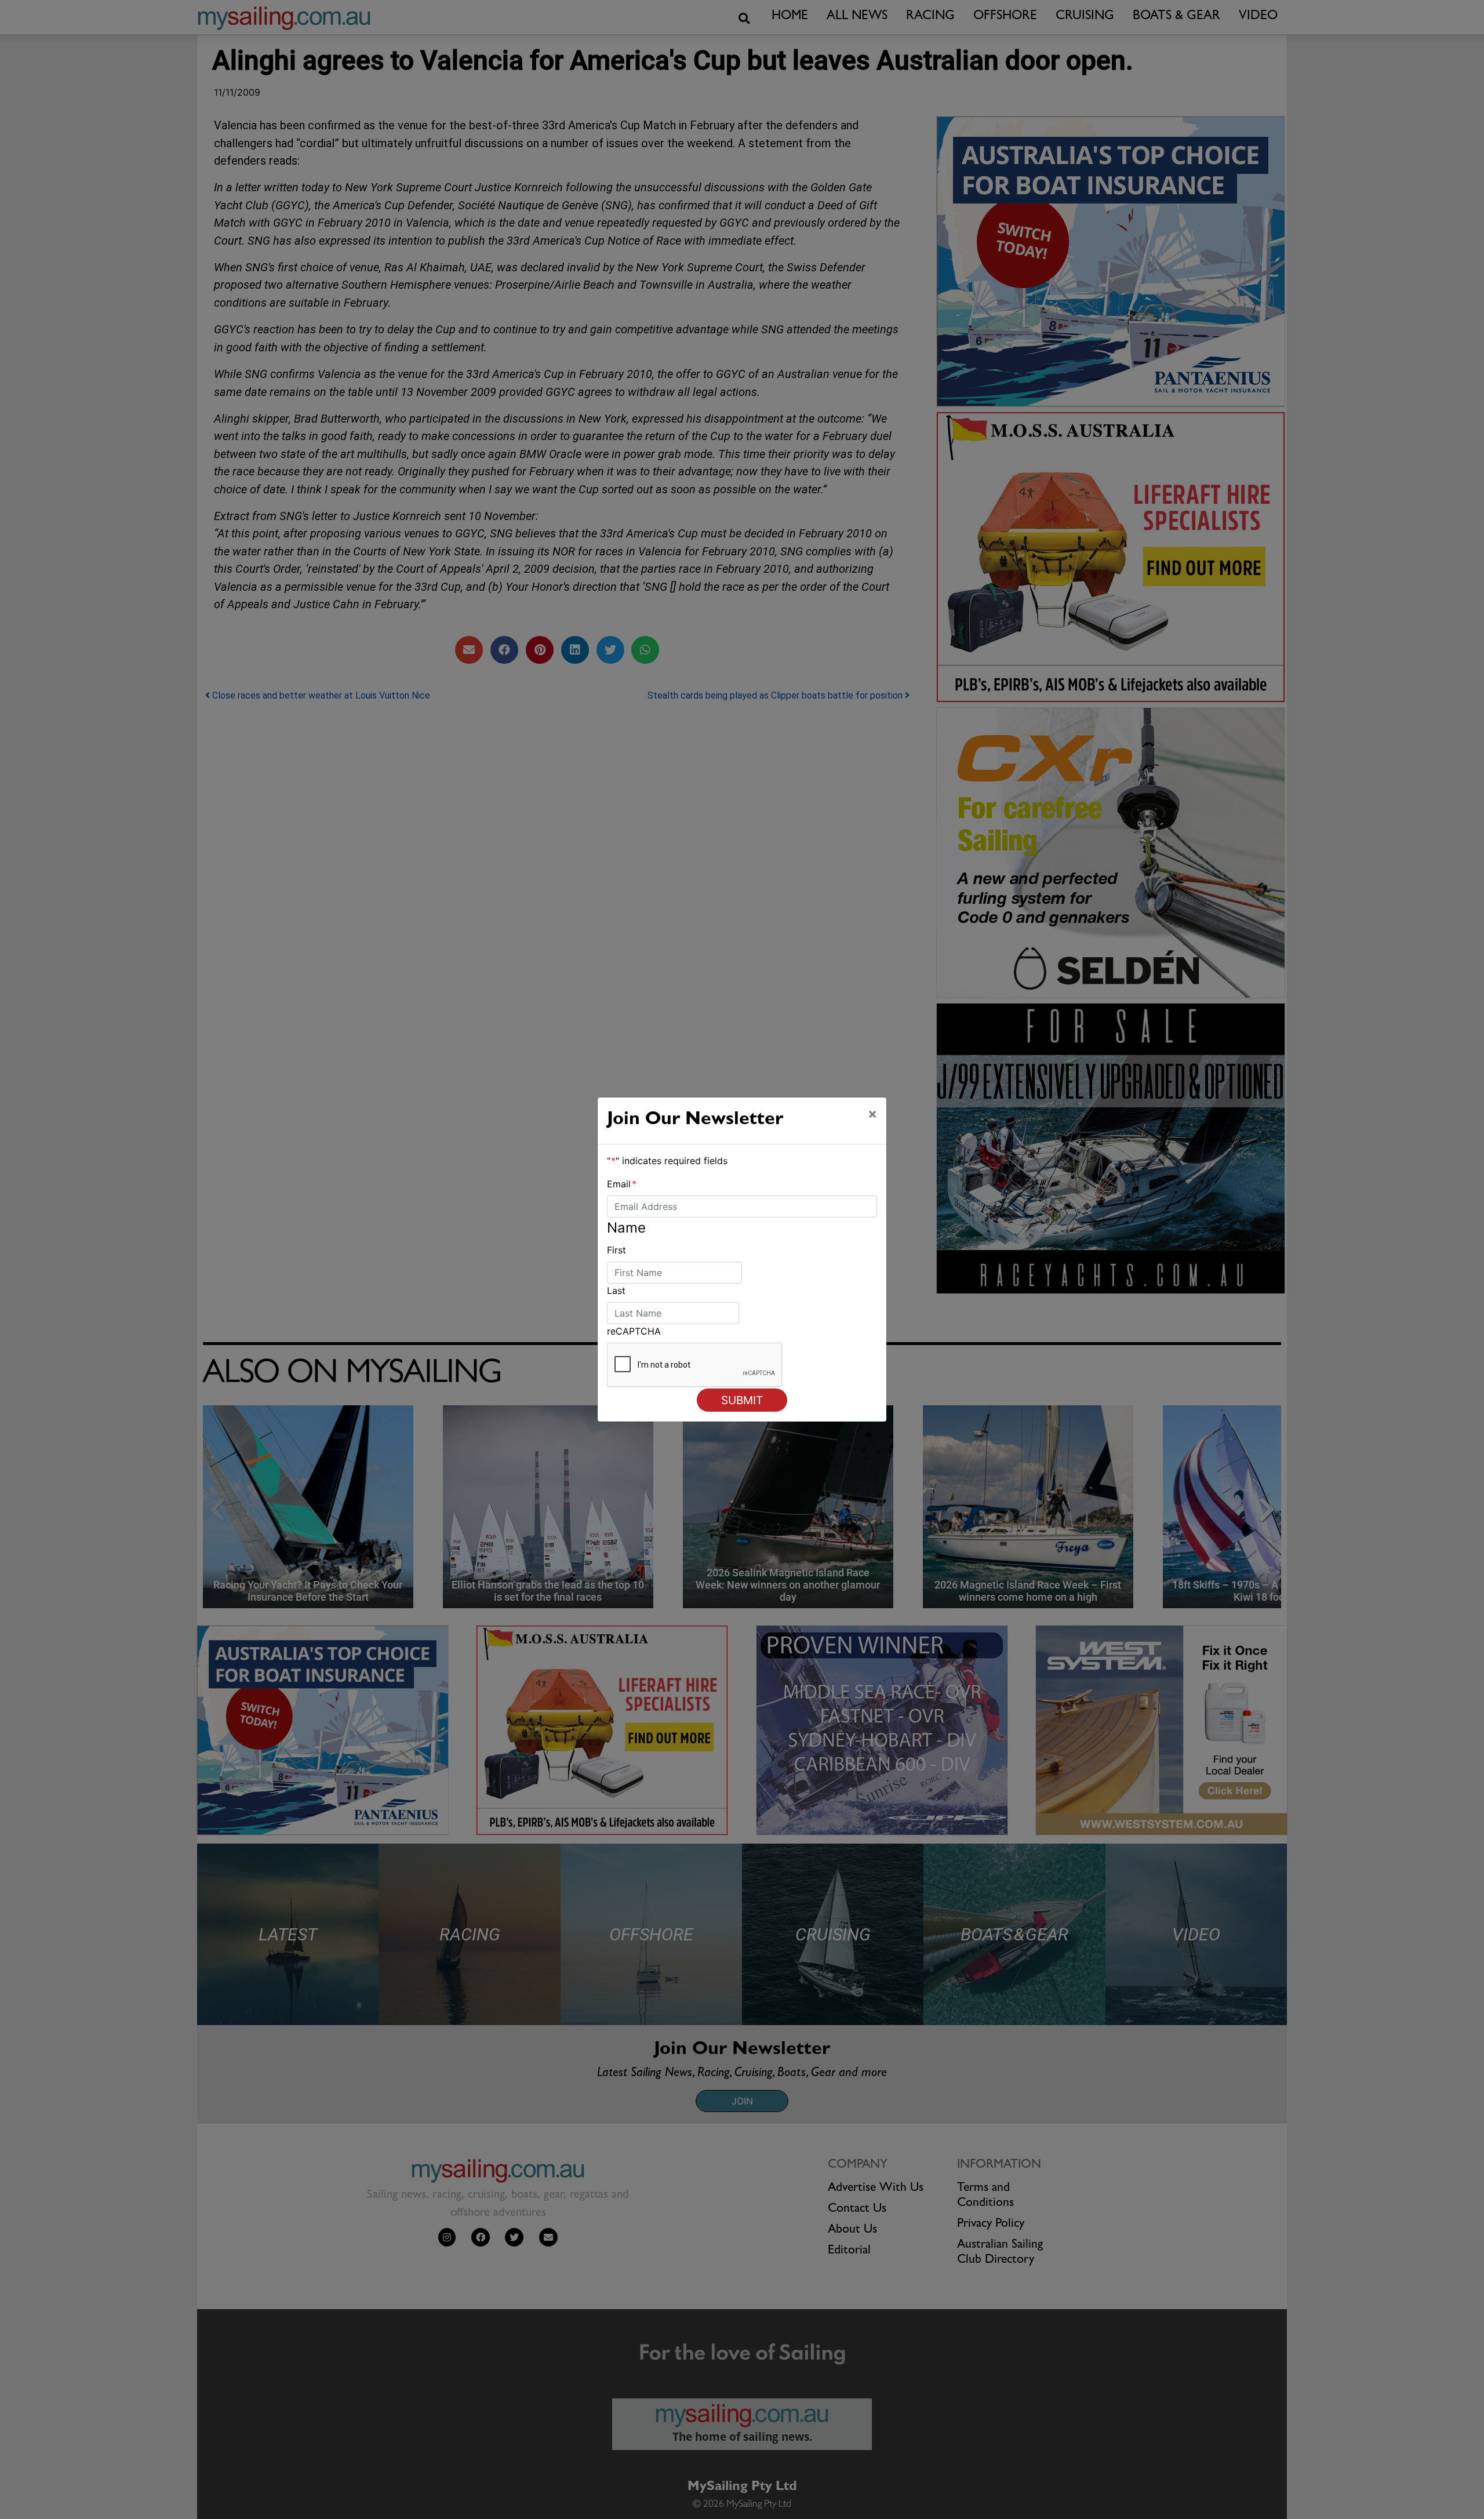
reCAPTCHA (634, 1331)
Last (616, 1291)
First (616, 1250)
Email (622, 1184)
